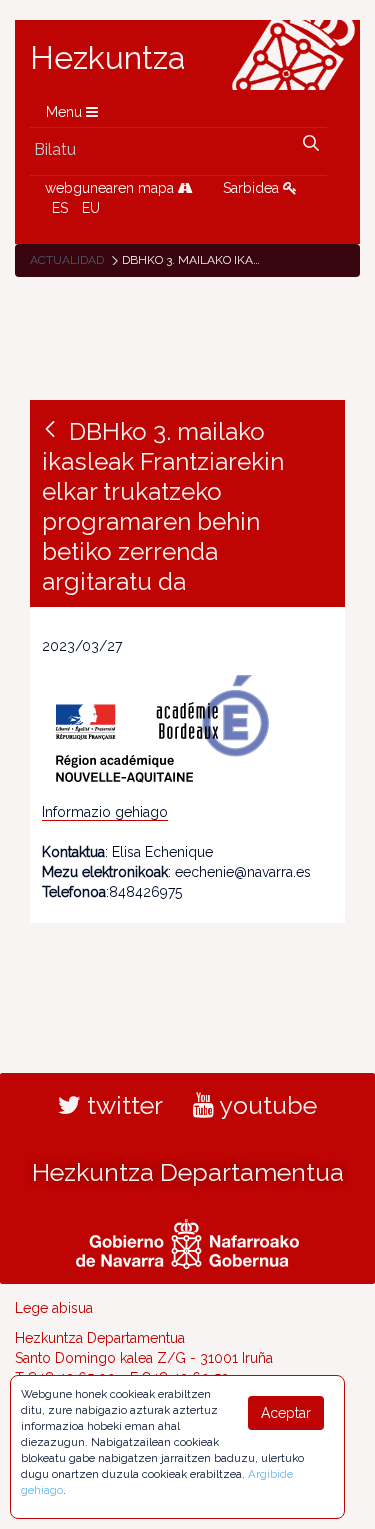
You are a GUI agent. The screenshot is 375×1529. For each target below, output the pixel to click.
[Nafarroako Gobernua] (187, 1242)
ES (60, 208)
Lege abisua (54, 1308)
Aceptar (286, 1413)
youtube (265, 1105)
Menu (66, 112)
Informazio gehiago (105, 812)
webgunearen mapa (111, 188)
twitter (122, 1105)
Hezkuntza (108, 58)
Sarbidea (253, 188)
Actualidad (67, 260)
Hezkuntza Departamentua (188, 1172)
